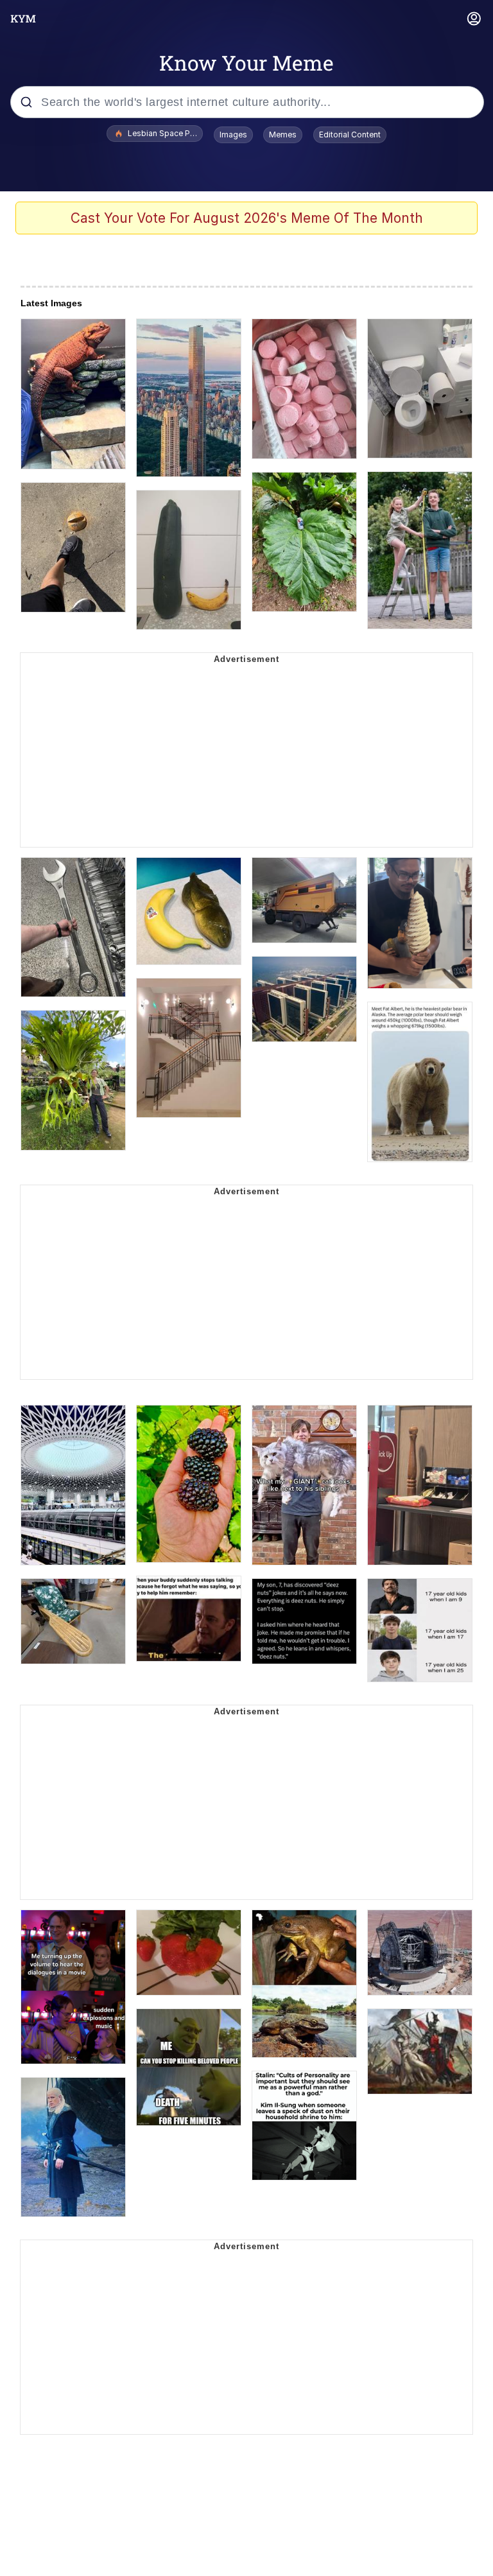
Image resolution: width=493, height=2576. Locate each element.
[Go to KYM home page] (23, 19)
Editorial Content (350, 135)
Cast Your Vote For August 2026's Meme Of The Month (247, 218)
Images (233, 135)
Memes (283, 135)
